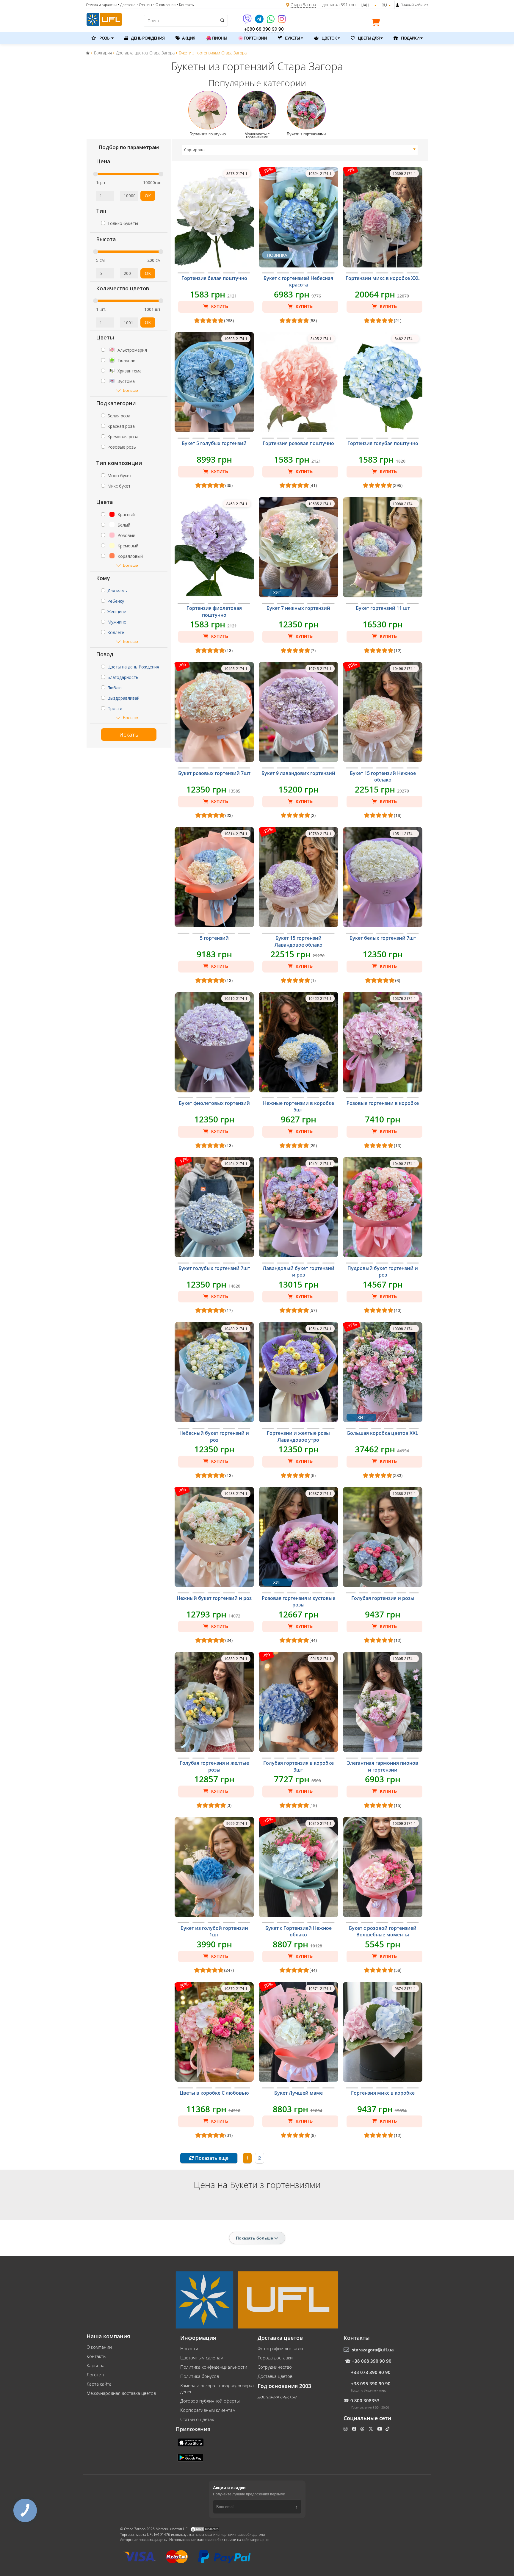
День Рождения (147, 38)
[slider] (95, 174)
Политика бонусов (200, 2376)
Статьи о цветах (197, 2419)
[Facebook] (355, 2429)
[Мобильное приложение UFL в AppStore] (191, 2442)
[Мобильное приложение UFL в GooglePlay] (191, 2457)
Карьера (95, 2365)
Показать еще (211, 2158)
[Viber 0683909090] (248, 21)
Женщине (117, 611)
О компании (99, 2347)
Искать (129, 735)
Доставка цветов (275, 2376)
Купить (219, 306)
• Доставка (127, 5)
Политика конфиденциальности (214, 2367)
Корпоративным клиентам (208, 2410)
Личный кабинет (414, 5)
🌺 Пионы (217, 38)
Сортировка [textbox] (195, 150)
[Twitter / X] (371, 2429)
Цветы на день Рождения (133, 667)
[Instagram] (282, 21)
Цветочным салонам (202, 2358)
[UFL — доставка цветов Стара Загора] (104, 19)
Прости (115, 708)
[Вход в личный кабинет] (398, 5)
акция (188, 38)
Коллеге (116, 632)
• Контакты (186, 5)
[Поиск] (222, 20)
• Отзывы (144, 5)
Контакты (97, 2356)
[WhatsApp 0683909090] (271, 21)
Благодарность (123, 677)
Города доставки (275, 2358)
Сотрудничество (275, 2367)
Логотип (95, 2375)
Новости (189, 2348)
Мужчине (117, 622)
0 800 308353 (365, 2400)
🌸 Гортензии (252, 38)
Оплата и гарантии (101, 5)
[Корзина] (377, 24)
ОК (148, 196)
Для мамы (117, 591)
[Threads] (363, 2429)
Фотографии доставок (280, 2348)
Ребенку (116, 601)
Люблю (115, 688)
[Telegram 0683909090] (260, 21)
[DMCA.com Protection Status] (205, 2529)
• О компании (164, 5)
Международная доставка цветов (121, 2393)
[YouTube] (380, 2429)
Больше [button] (130, 390)
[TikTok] (388, 2429)
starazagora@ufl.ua (373, 2350)
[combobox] (300, 150)
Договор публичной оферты (210, 2401)
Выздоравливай (123, 698)
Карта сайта (99, 2384)
